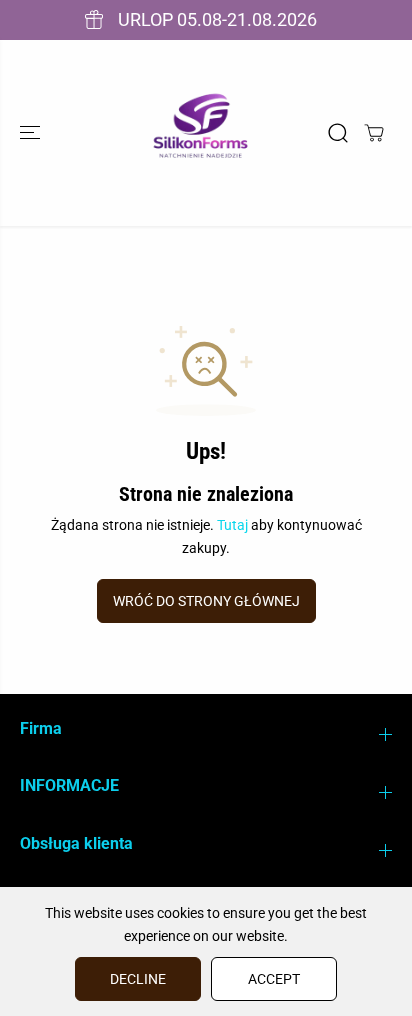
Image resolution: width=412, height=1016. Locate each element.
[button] (32, 133)
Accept (274, 979)
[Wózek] (374, 133)
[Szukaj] (338, 133)
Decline (138, 979)
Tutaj (232, 525)
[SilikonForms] (201, 133)
